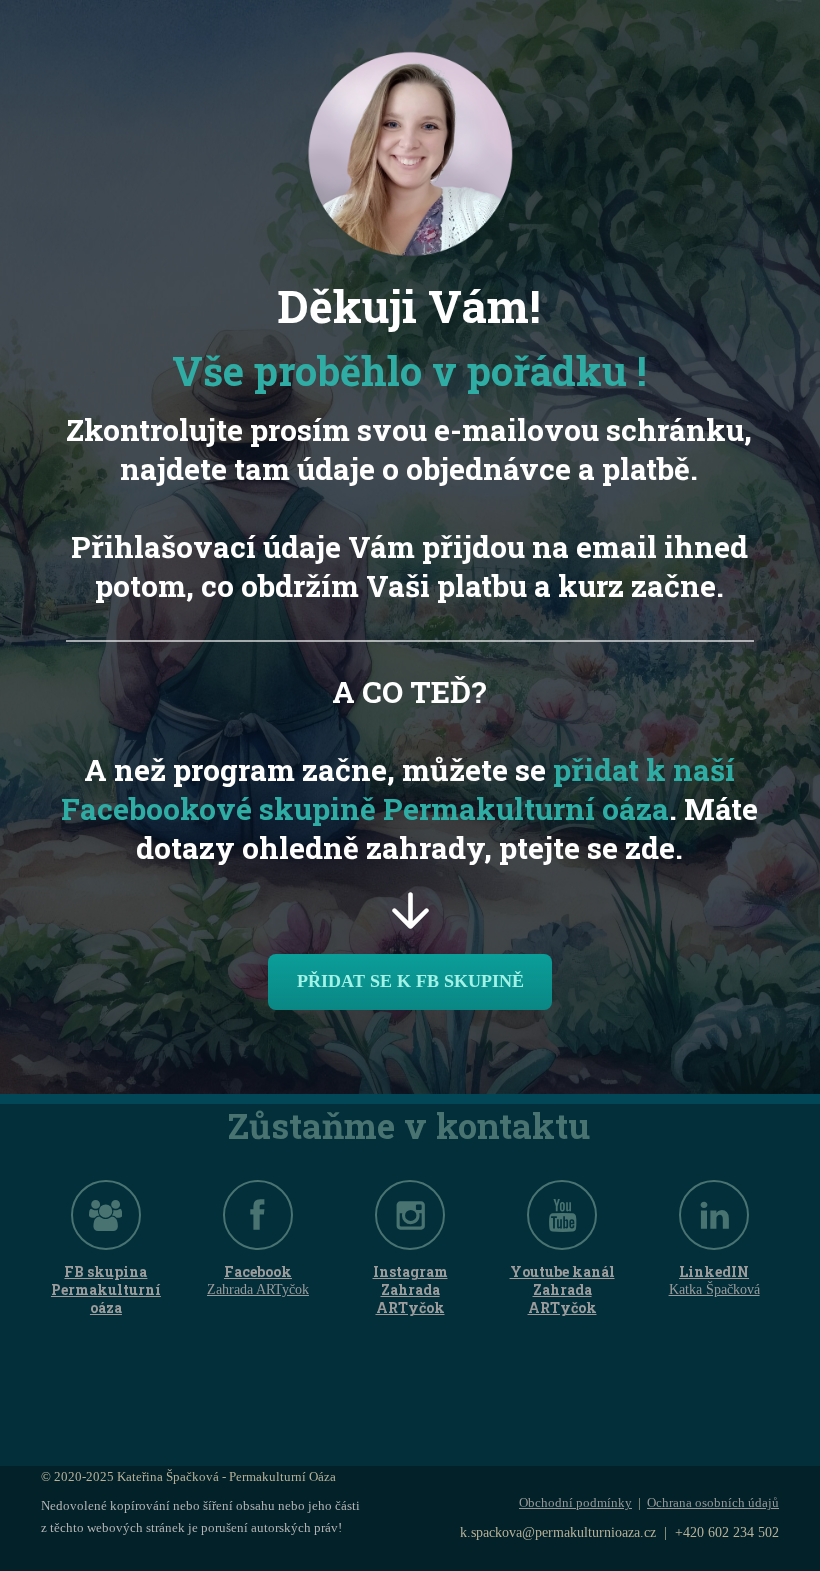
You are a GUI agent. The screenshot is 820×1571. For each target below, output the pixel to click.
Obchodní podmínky (575, 1502)
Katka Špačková (714, 1289)
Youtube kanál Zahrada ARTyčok (562, 1290)
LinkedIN (714, 1272)
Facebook (258, 1272)
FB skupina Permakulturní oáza (106, 1290)
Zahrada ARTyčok (258, 1289)
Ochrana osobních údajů (713, 1502)
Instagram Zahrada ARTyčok (410, 1290)
